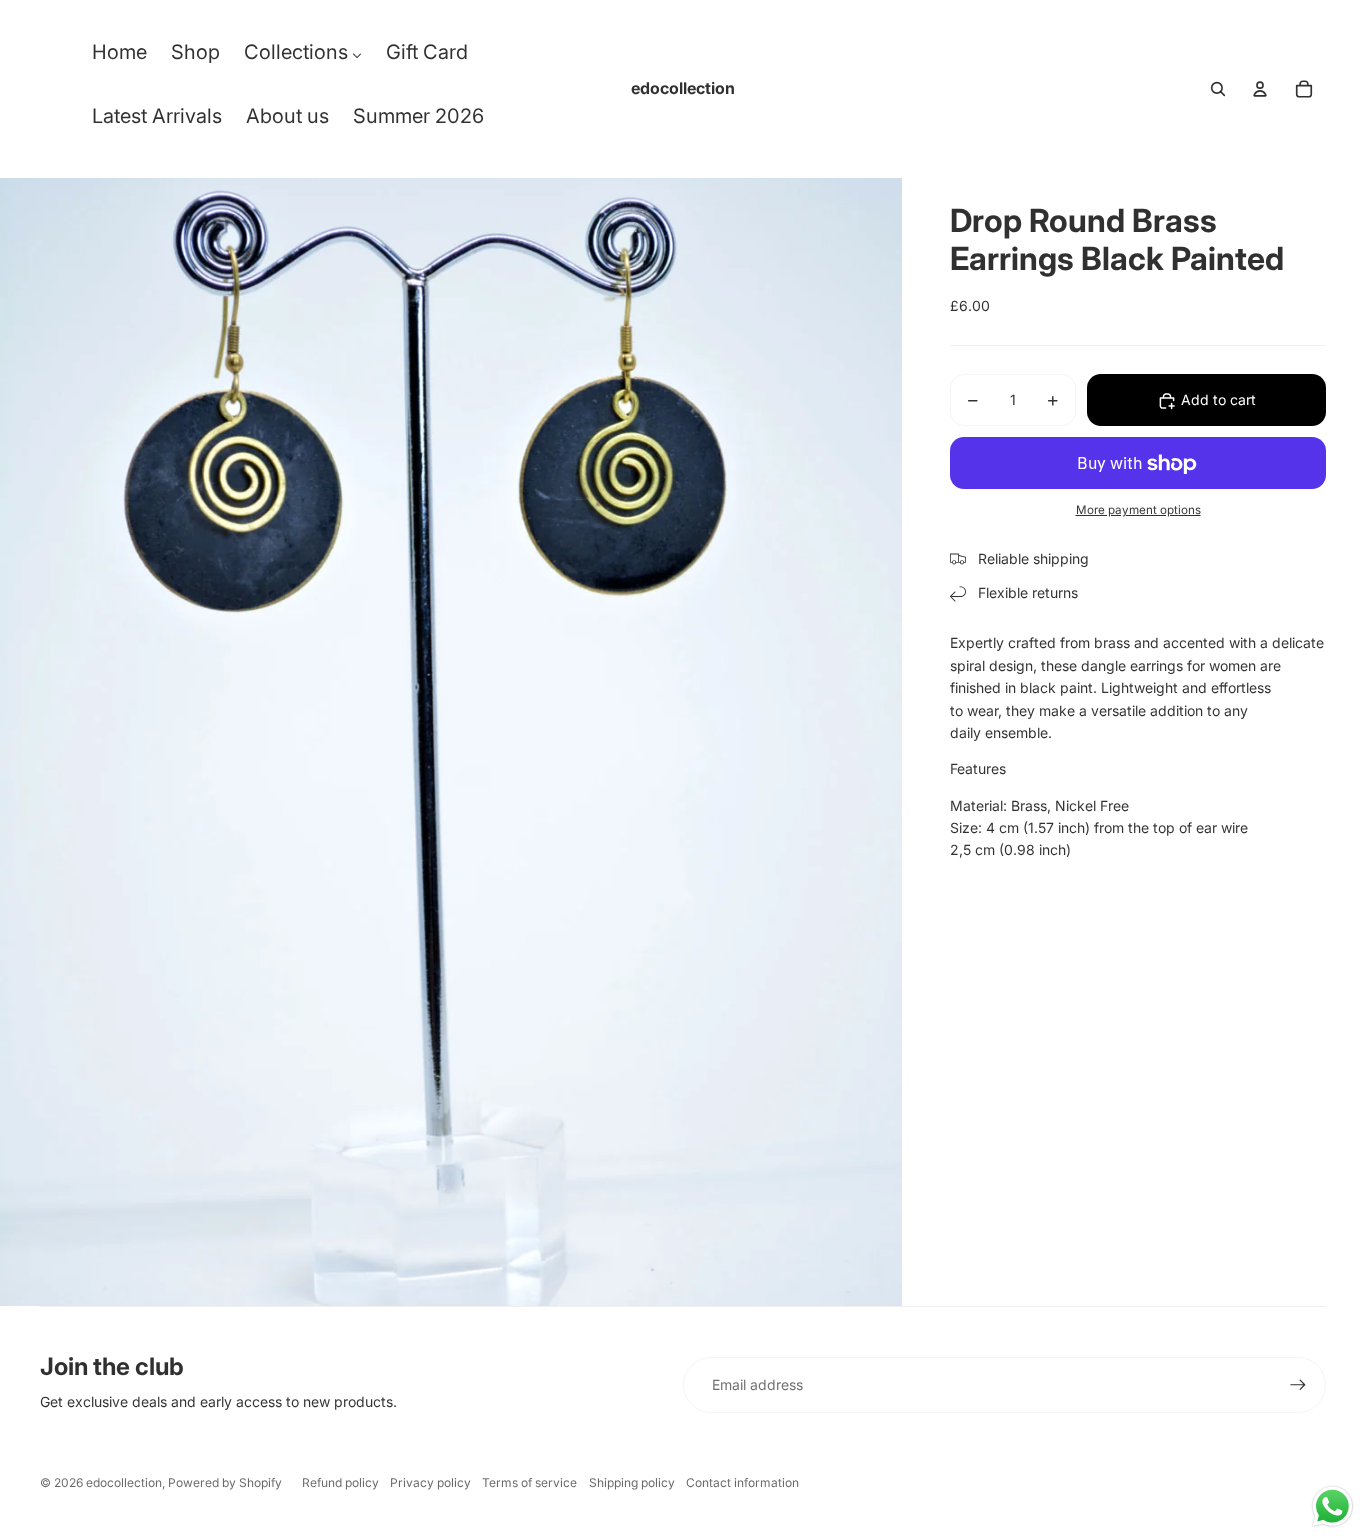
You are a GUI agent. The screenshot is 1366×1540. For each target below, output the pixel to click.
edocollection (124, 1482)
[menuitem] (119, 57)
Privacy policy (430, 1482)
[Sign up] (1298, 1385)
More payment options (1138, 510)
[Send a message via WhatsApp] (1332, 1506)
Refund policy (340, 1482)
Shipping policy (632, 1482)
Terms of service (529, 1482)
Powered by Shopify (225, 1482)
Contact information (742, 1482)
